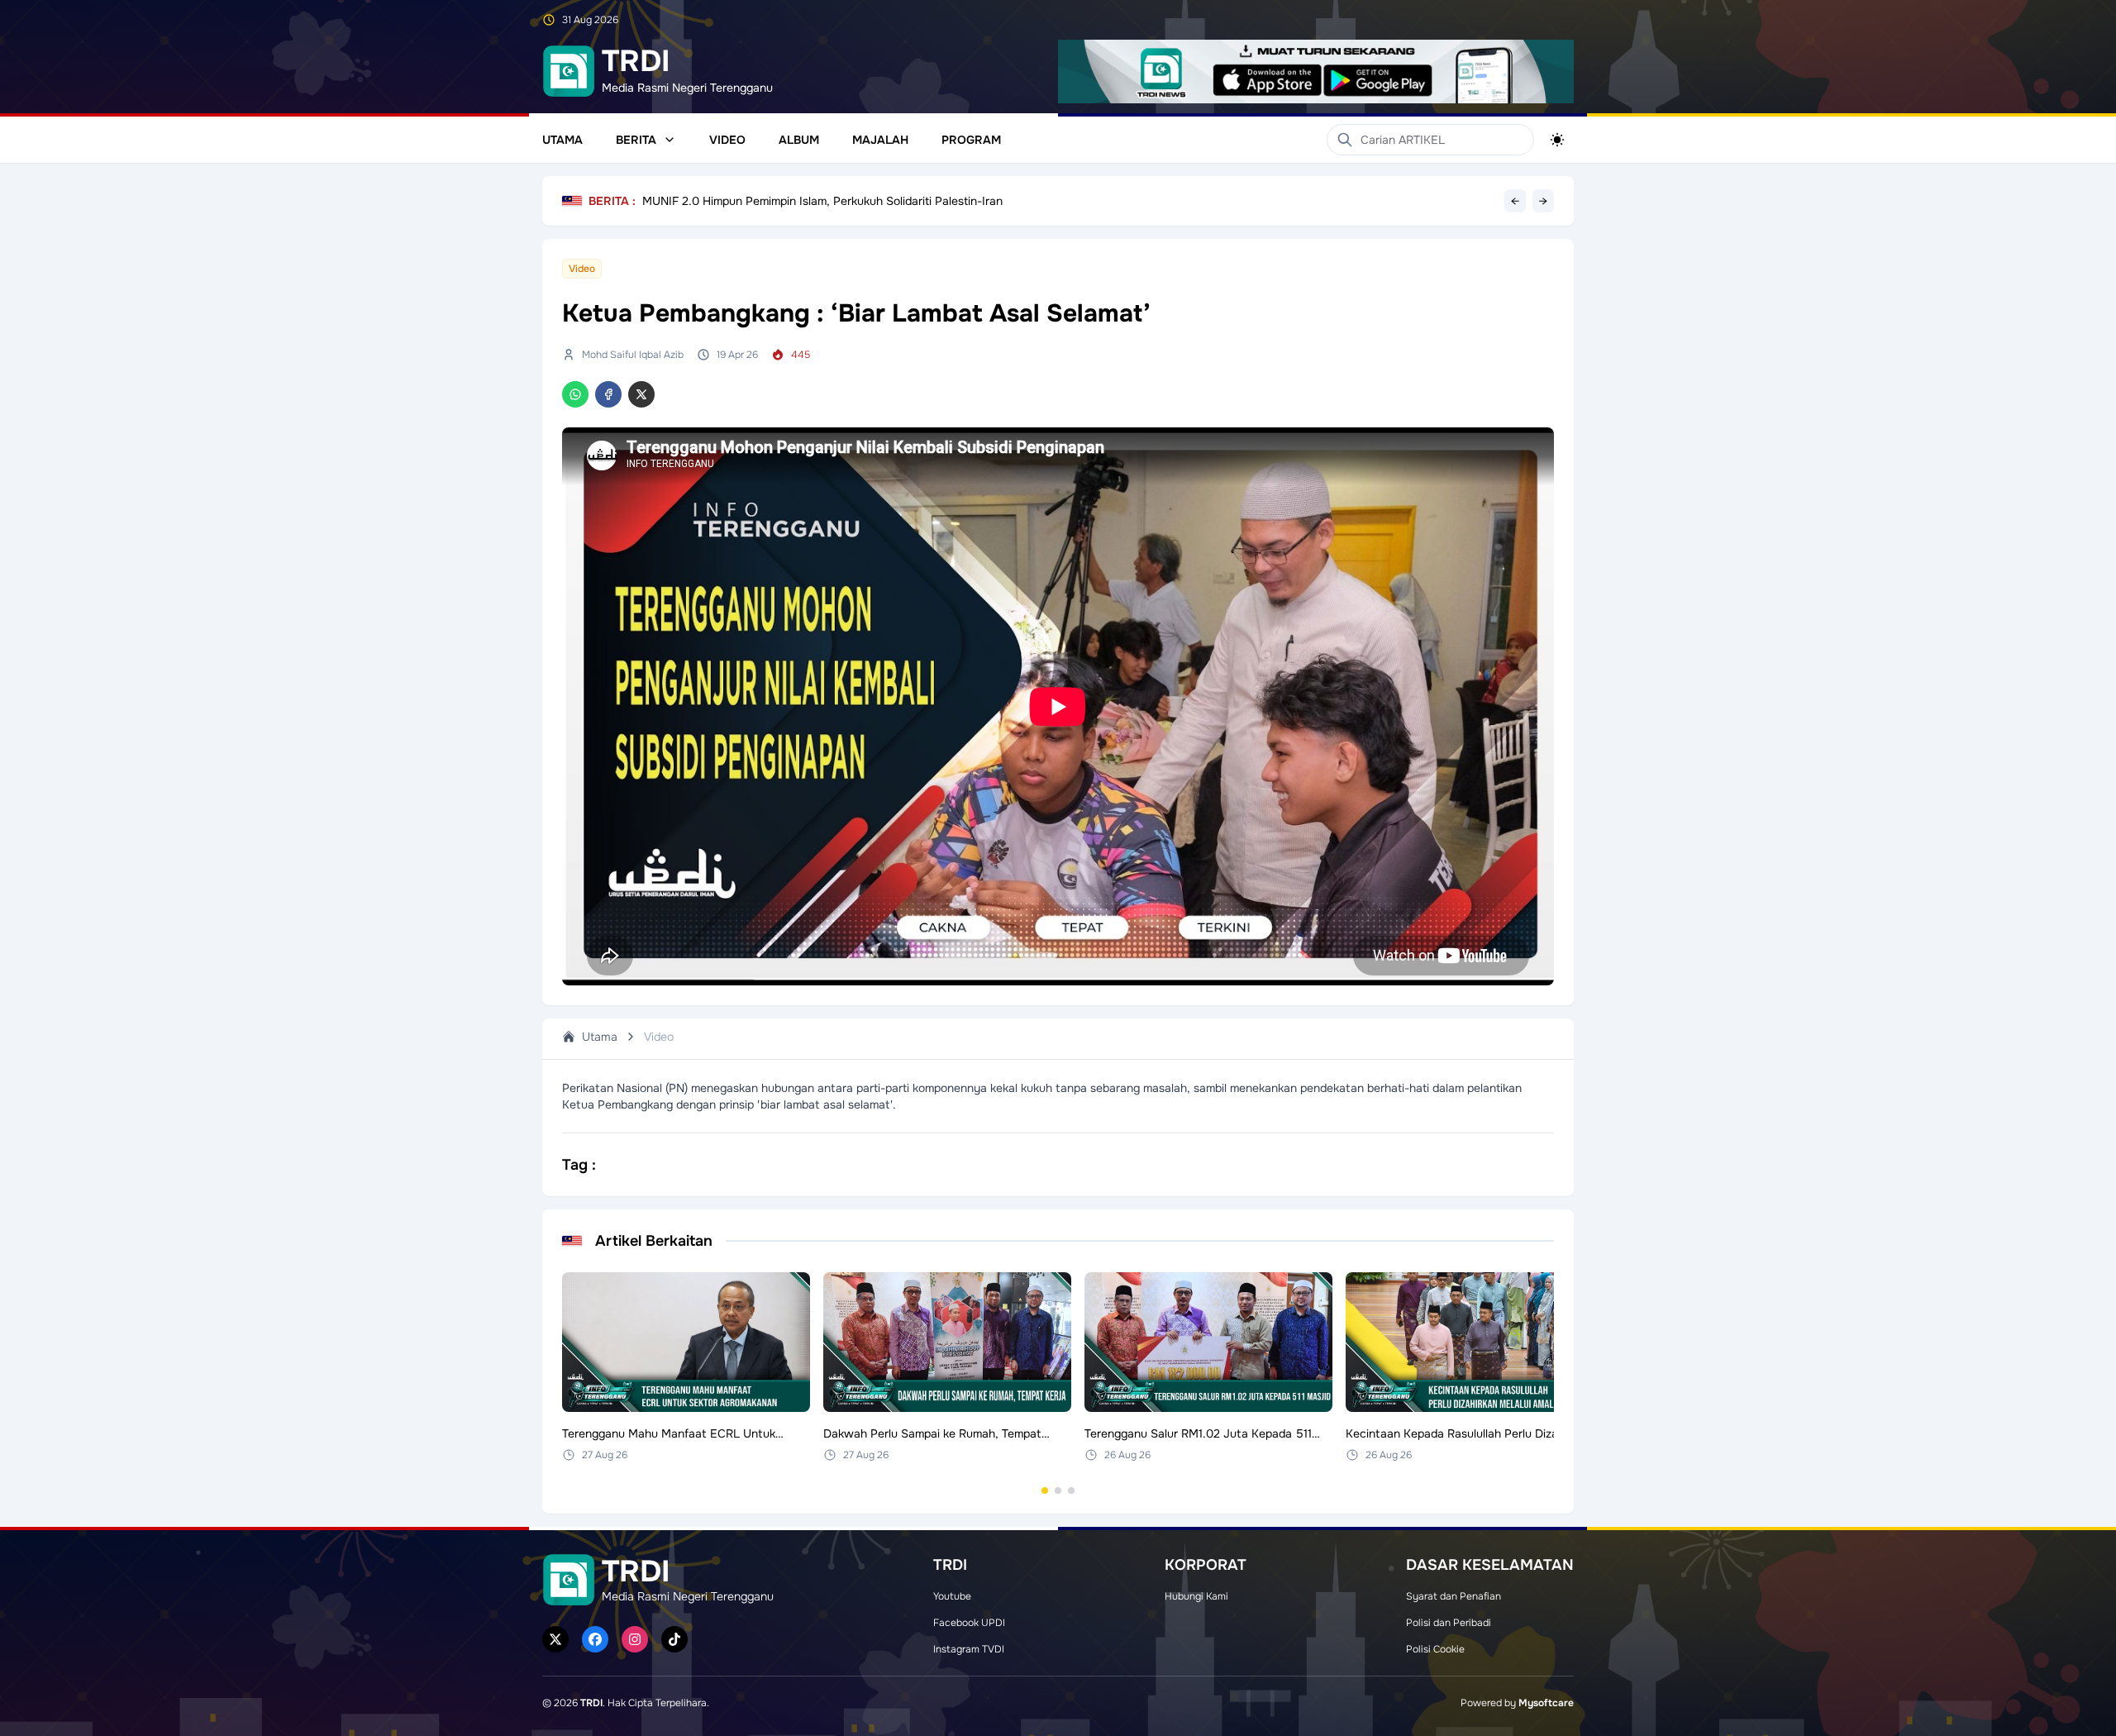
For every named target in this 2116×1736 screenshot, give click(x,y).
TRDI (591, 1703)
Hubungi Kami (1196, 1596)
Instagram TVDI (969, 1649)
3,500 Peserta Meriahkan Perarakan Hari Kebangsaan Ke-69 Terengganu (838, 201)
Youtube (952, 1596)
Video (727, 140)
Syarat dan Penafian (1454, 1596)
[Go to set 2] (1058, 1490)
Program (971, 140)
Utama (562, 140)
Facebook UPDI (969, 1623)
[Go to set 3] (1071, 1490)
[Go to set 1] (1045, 1490)
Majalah (880, 140)
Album (799, 140)
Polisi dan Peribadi (1449, 1623)
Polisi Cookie (1435, 1649)
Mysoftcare (1546, 1703)
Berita (636, 140)
